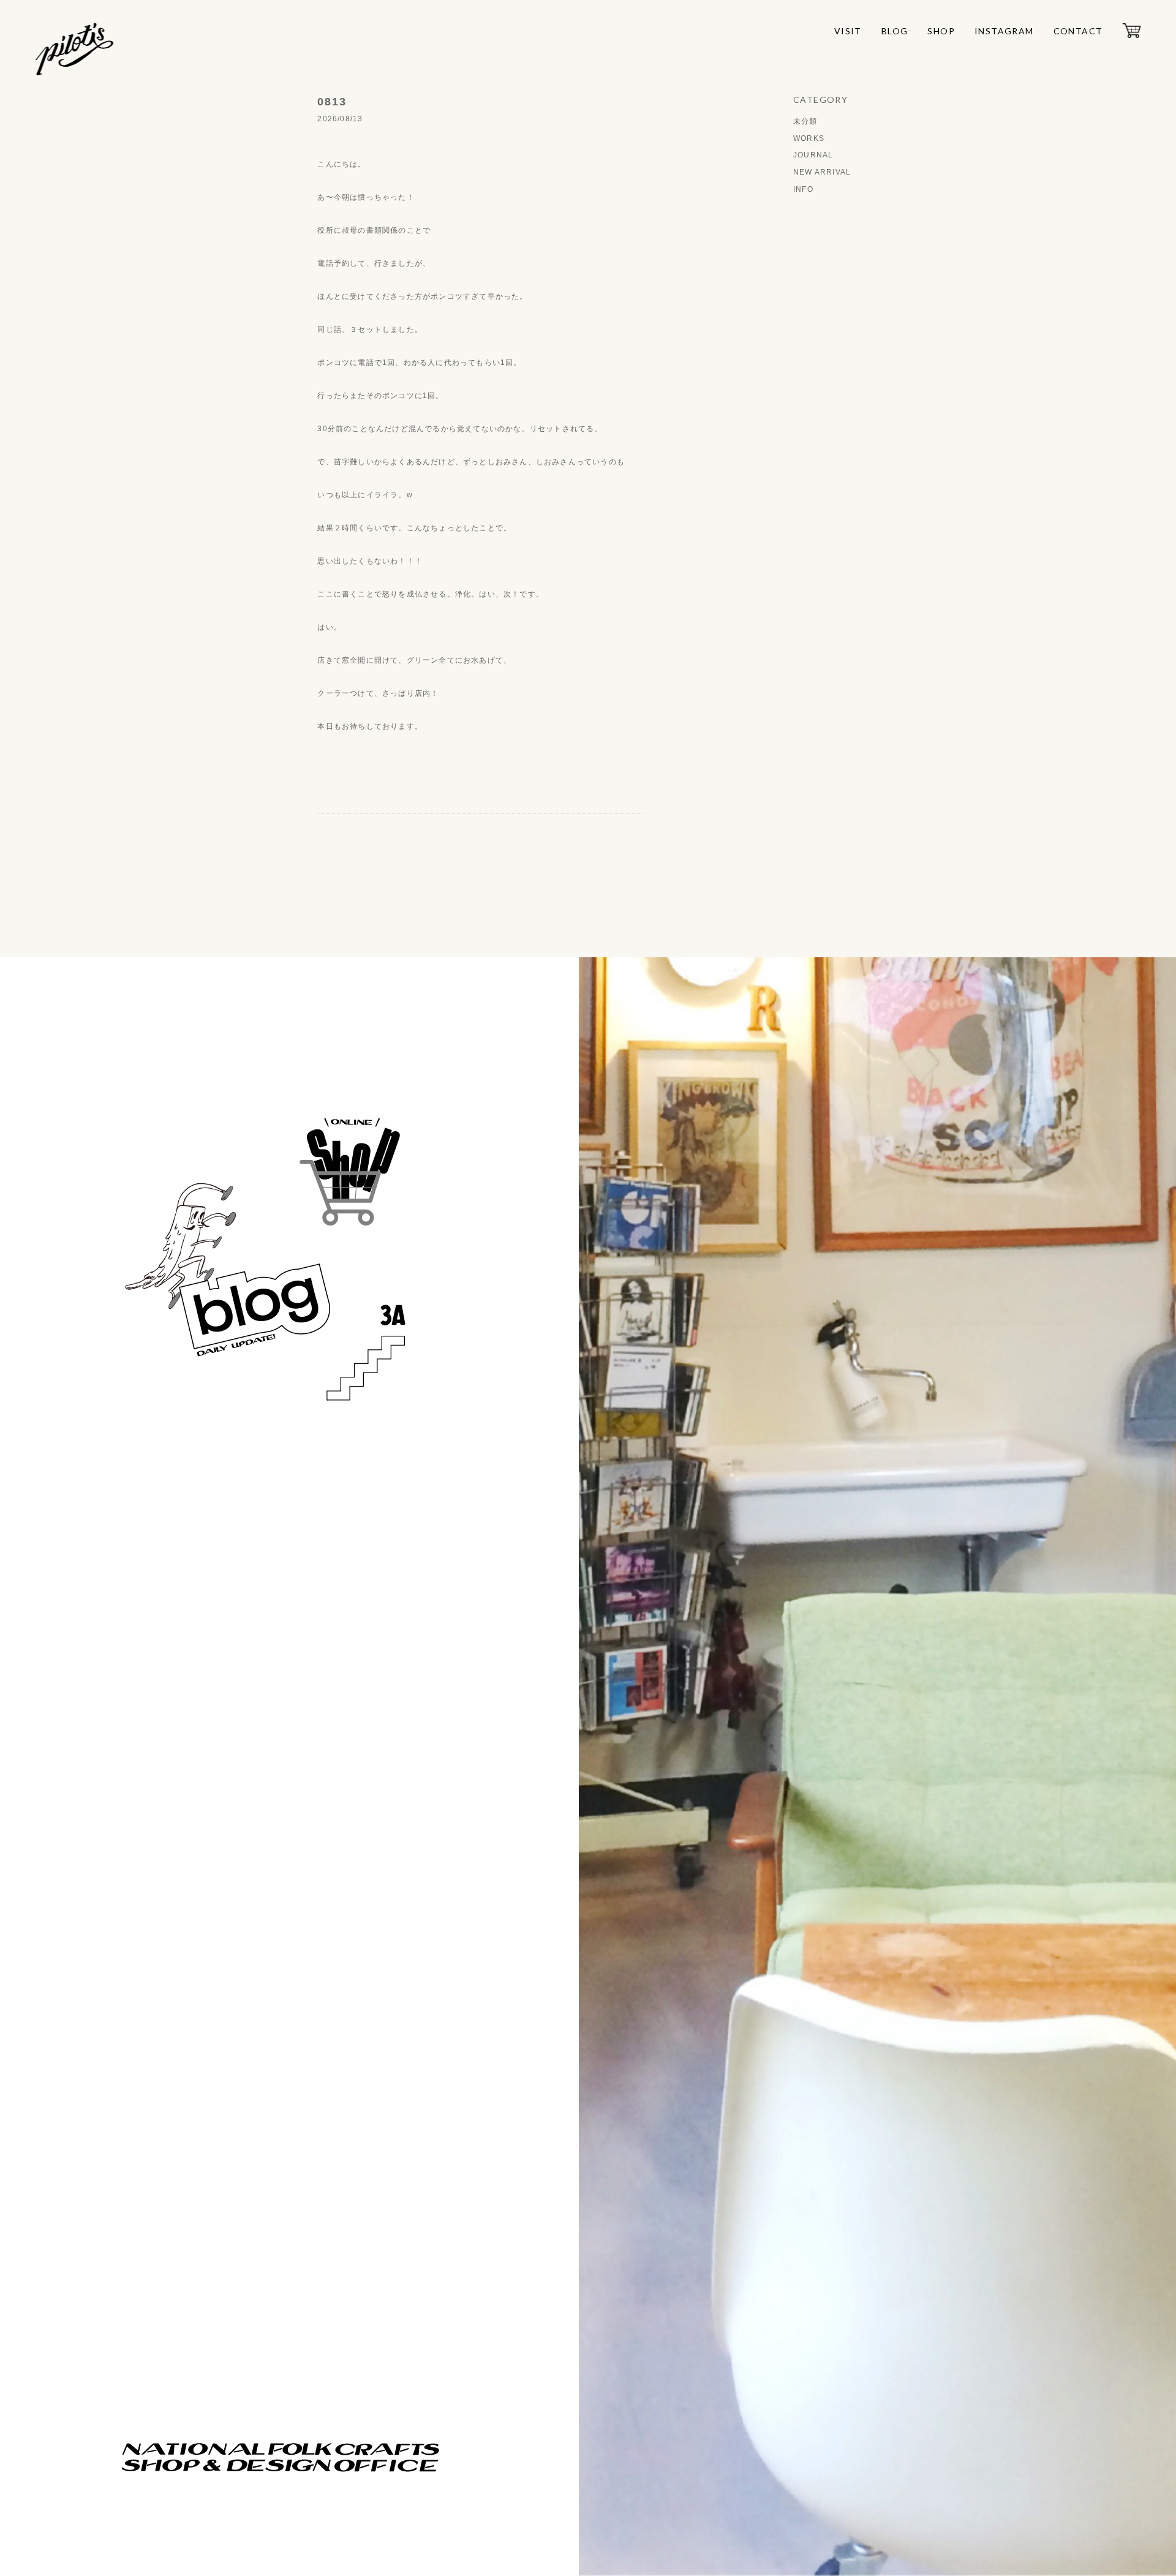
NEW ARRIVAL (822, 172)
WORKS (809, 138)
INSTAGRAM (1004, 31)
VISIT (848, 31)
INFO (803, 189)
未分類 (805, 121)
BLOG (895, 31)
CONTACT (1078, 31)
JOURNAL (813, 155)
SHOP (941, 31)
